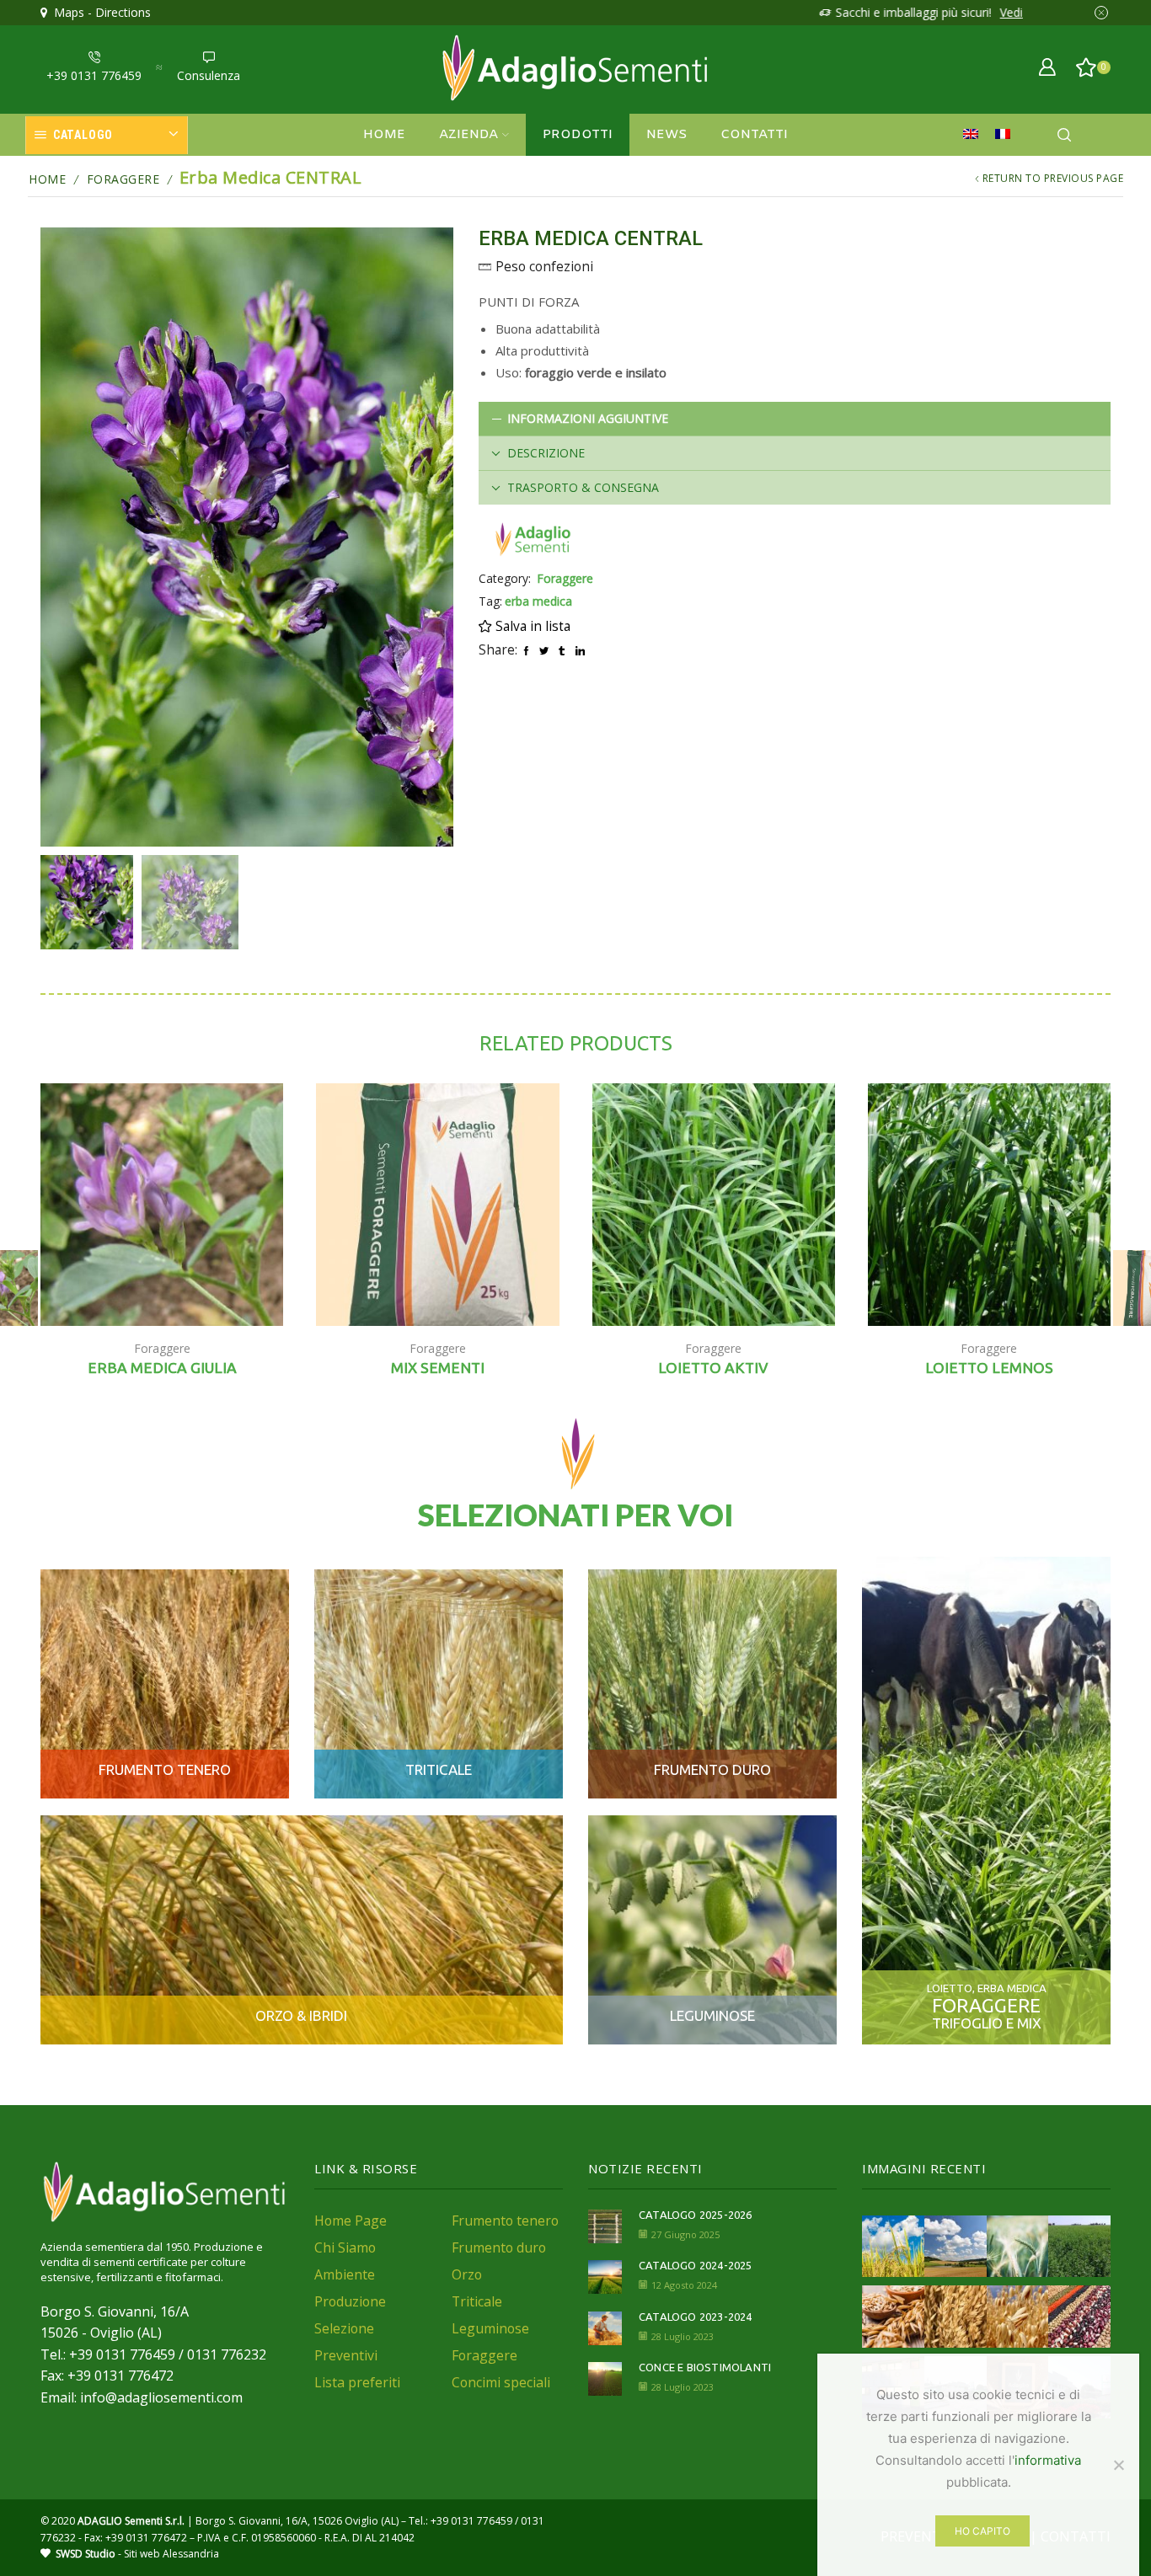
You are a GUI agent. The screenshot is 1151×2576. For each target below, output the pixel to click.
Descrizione (546, 453)
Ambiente (345, 2274)
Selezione (344, 2328)
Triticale (477, 2301)
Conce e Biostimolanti (705, 2367)
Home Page (351, 2221)
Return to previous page (1053, 178)
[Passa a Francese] (1007, 135)
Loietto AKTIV (713, 1368)
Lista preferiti (357, 2382)
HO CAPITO (982, 2531)
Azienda (468, 135)
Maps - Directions (99, 12)
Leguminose (490, 2328)
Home (384, 135)
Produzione (350, 2301)
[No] (1118, 2465)
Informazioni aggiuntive (588, 418)
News (667, 135)
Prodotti (578, 135)
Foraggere (123, 179)
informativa (1048, 2460)
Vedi (985, 12)
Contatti (754, 135)
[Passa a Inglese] (975, 135)
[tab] (795, 419)
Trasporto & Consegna (583, 487)
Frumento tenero (505, 2221)
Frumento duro (499, 2247)
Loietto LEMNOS (989, 1368)
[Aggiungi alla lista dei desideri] (252, 1291)
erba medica (538, 601)
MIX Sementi (438, 1368)
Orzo (467, 2274)
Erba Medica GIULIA (162, 1368)
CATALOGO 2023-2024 (696, 2317)
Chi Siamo (345, 2247)
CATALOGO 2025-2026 (696, 2215)
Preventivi (346, 2355)
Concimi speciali (501, 2382)
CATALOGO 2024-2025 (696, 2265)
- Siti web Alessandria (137, 2554)
